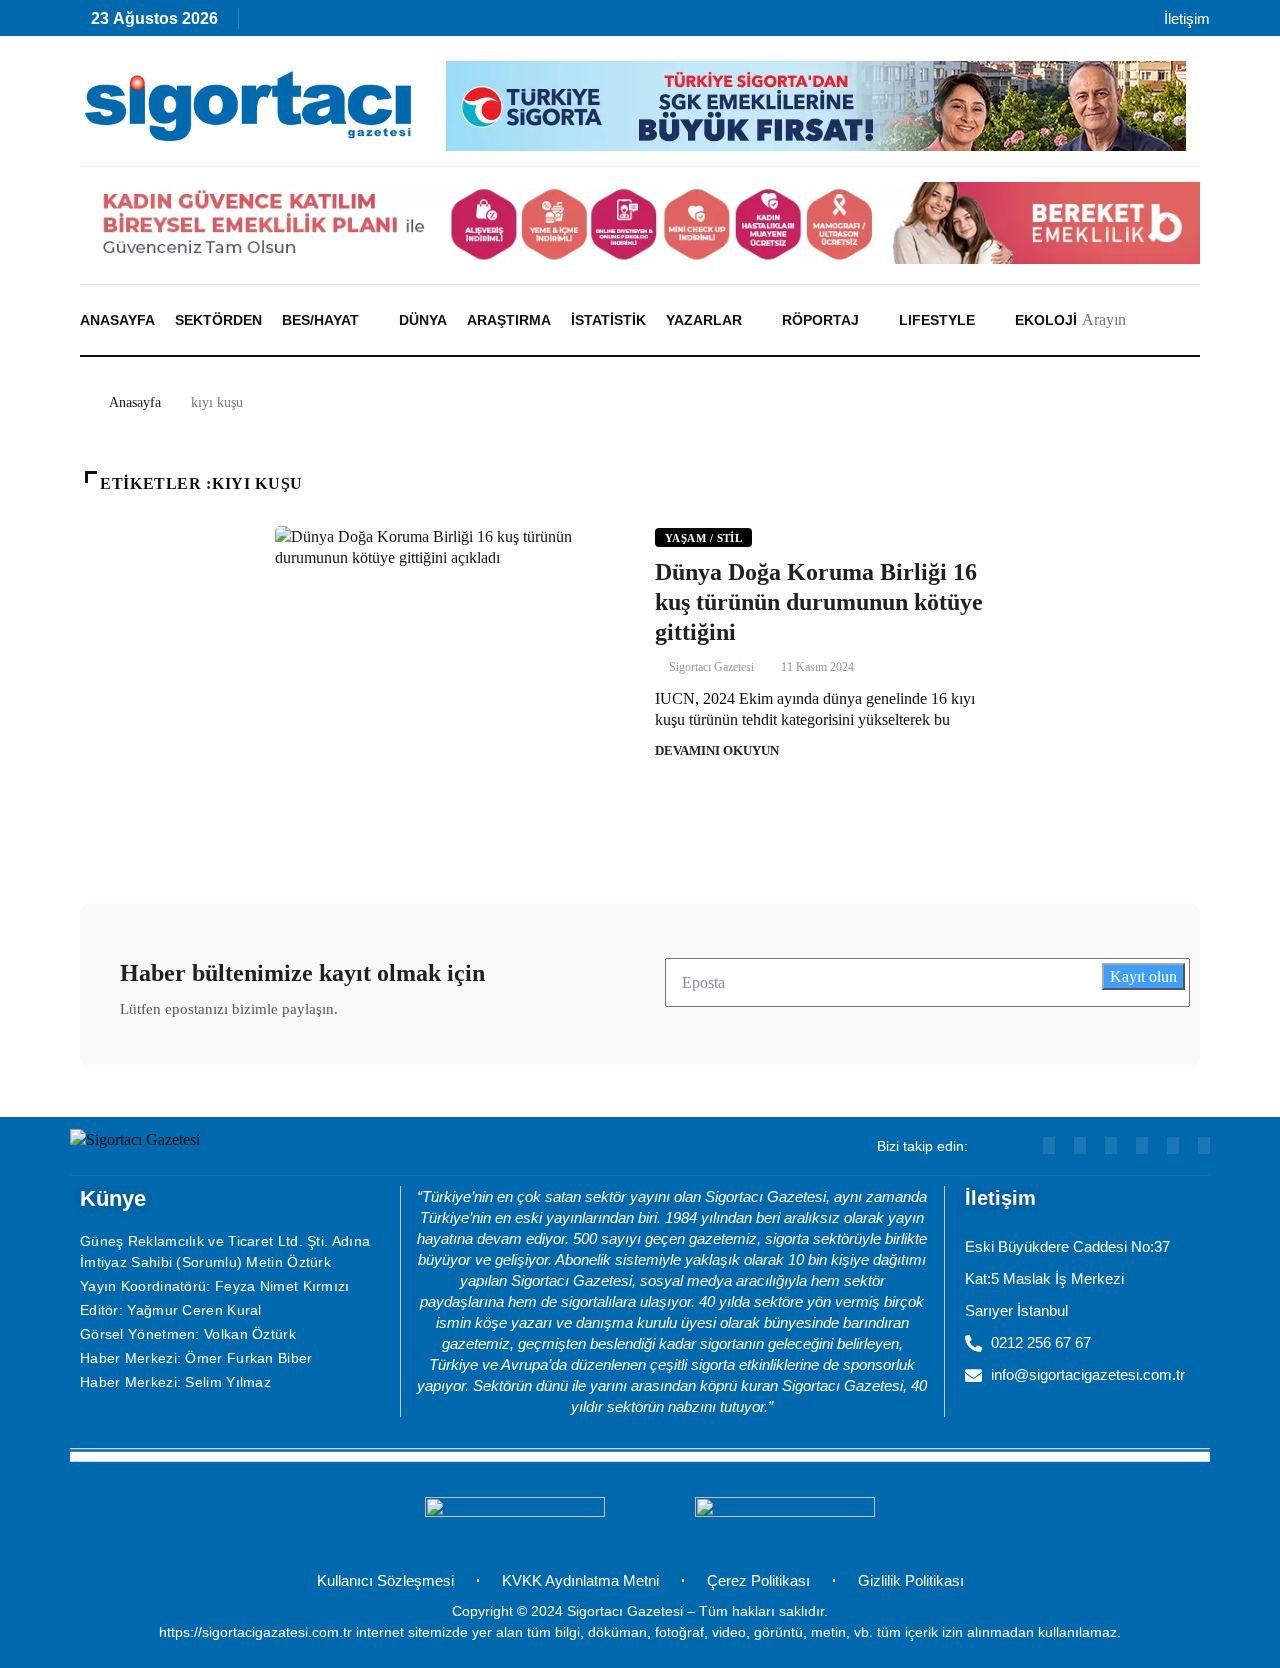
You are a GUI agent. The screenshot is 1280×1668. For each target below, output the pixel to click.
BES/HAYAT (320, 320)
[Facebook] (526, 23)
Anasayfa (117, 320)
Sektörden (218, 320)
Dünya (423, 320)
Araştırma (509, 320)
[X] (483, 23)
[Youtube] (311, 23)
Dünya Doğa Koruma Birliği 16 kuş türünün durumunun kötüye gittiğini (819, 602)
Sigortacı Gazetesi (711, 667)
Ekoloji (1046, 320)
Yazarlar (704, 320)
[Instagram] (397, 23)
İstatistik (608, 320)
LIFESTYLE (937, 320)
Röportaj (820, 320)
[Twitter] (1204, 1145)
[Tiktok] (440, 23)
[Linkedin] (354, 23)
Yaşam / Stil (703, 538)
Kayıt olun (1143, 976)
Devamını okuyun (717, 750)
